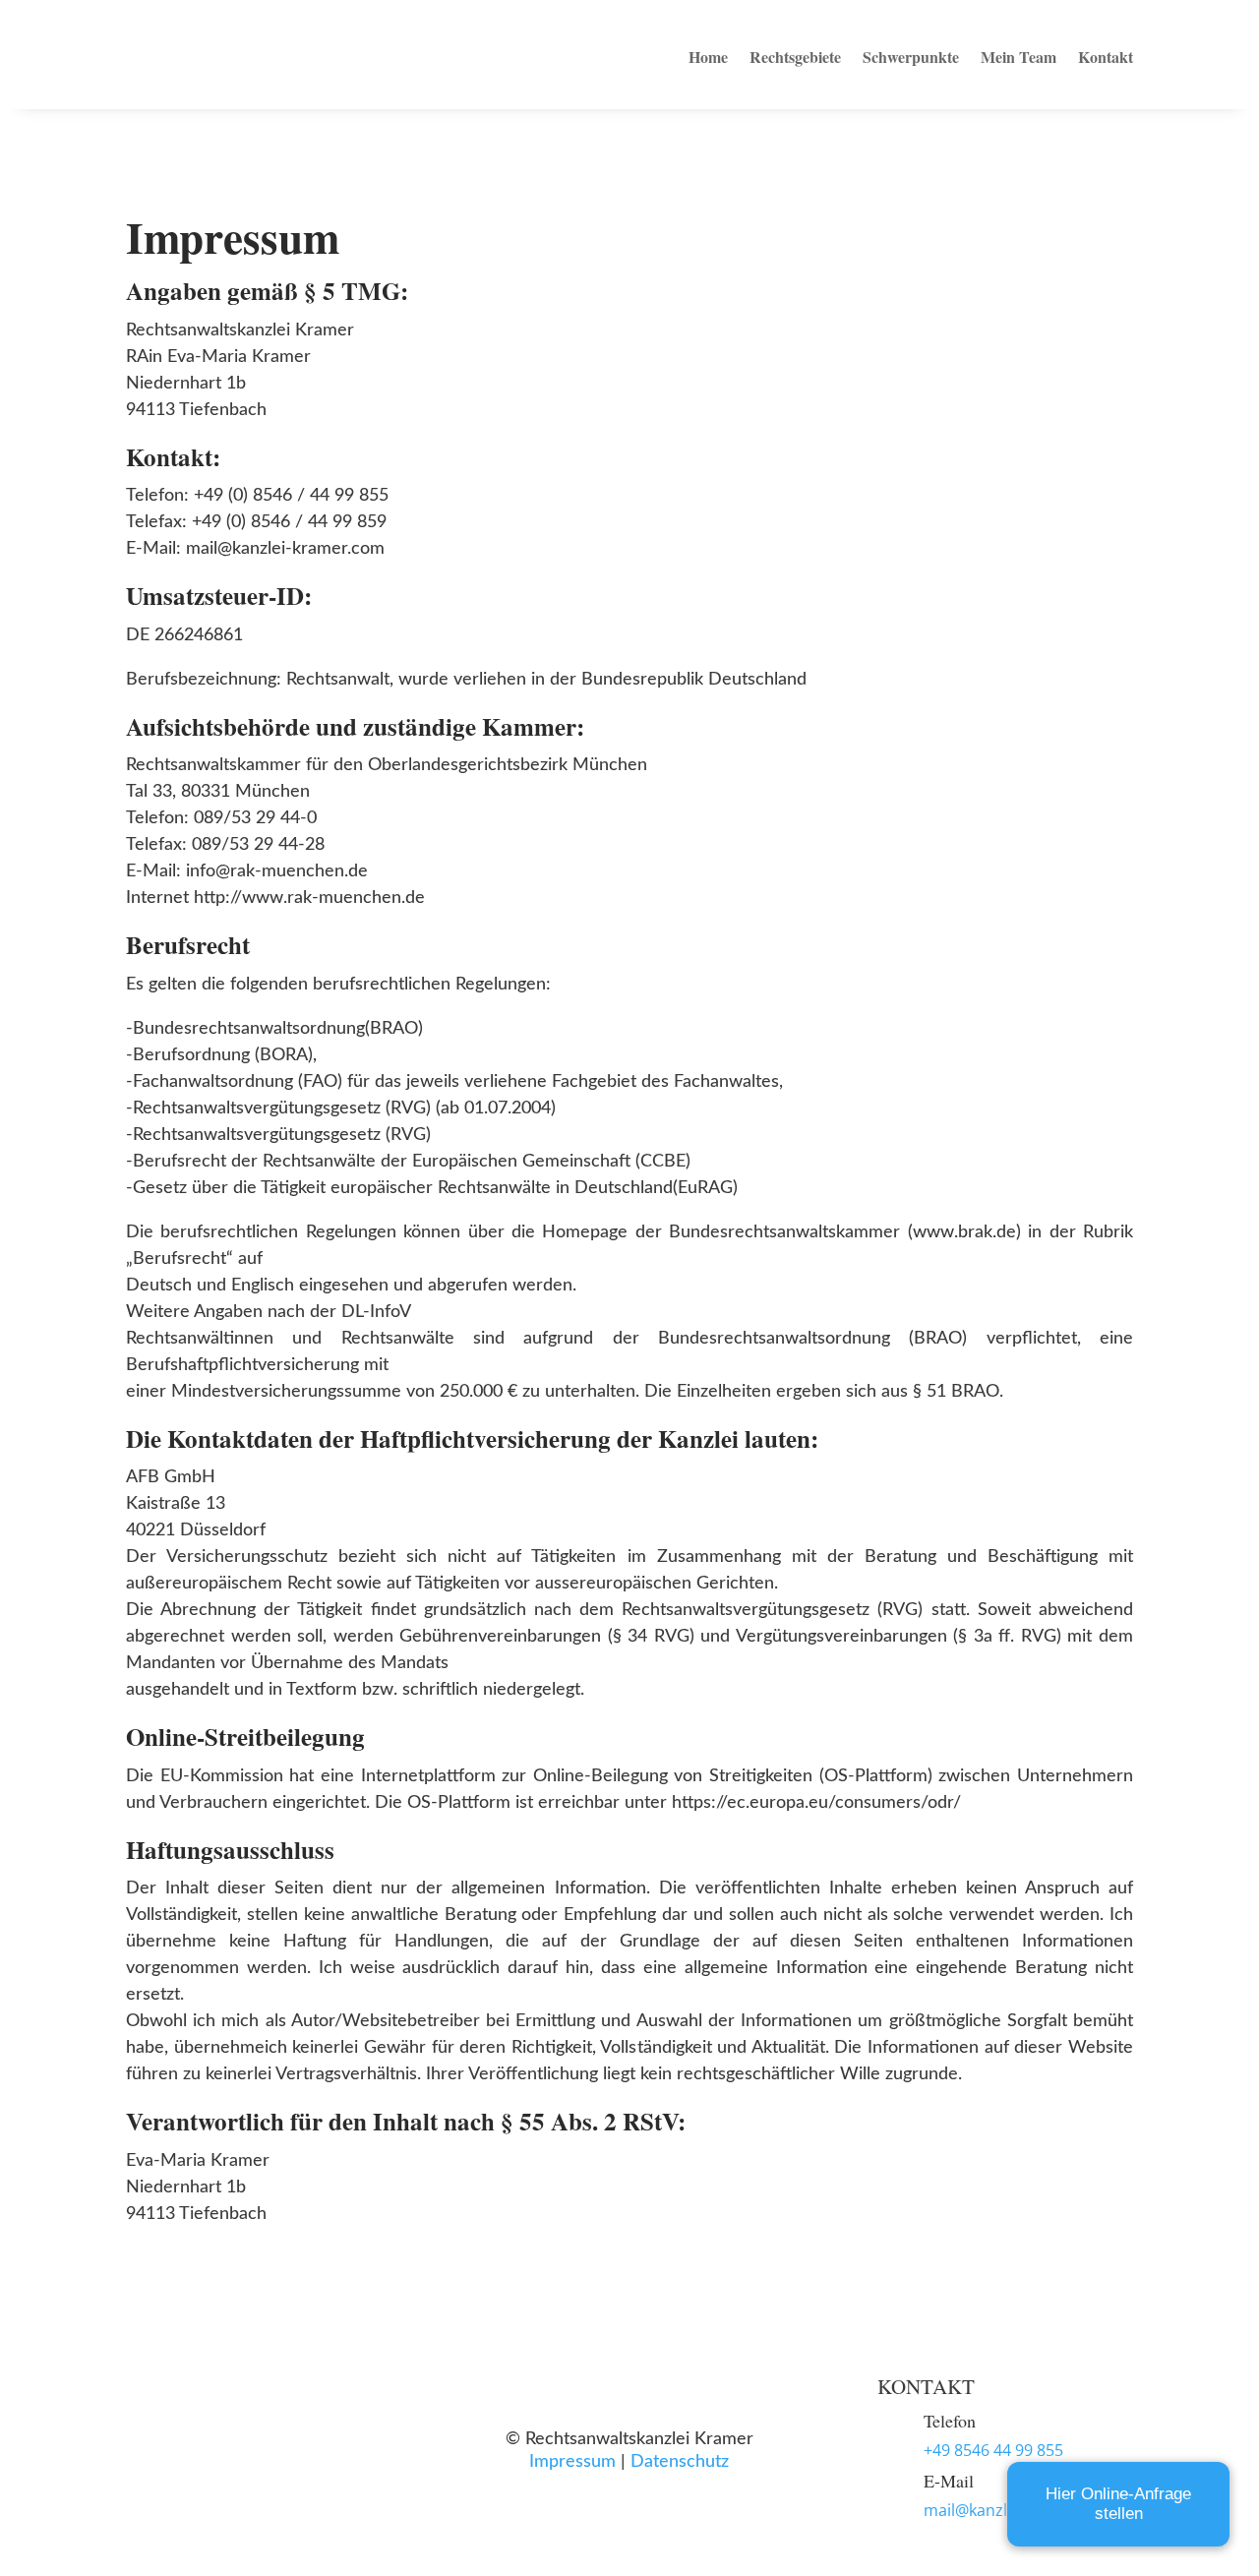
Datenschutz (680, 2462)
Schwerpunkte (911, 57)
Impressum (572, 2462)
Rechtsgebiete (795, 57)
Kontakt (1106, 57)
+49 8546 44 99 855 (993, 2450)
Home (708, 57)
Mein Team (1019, 57)
